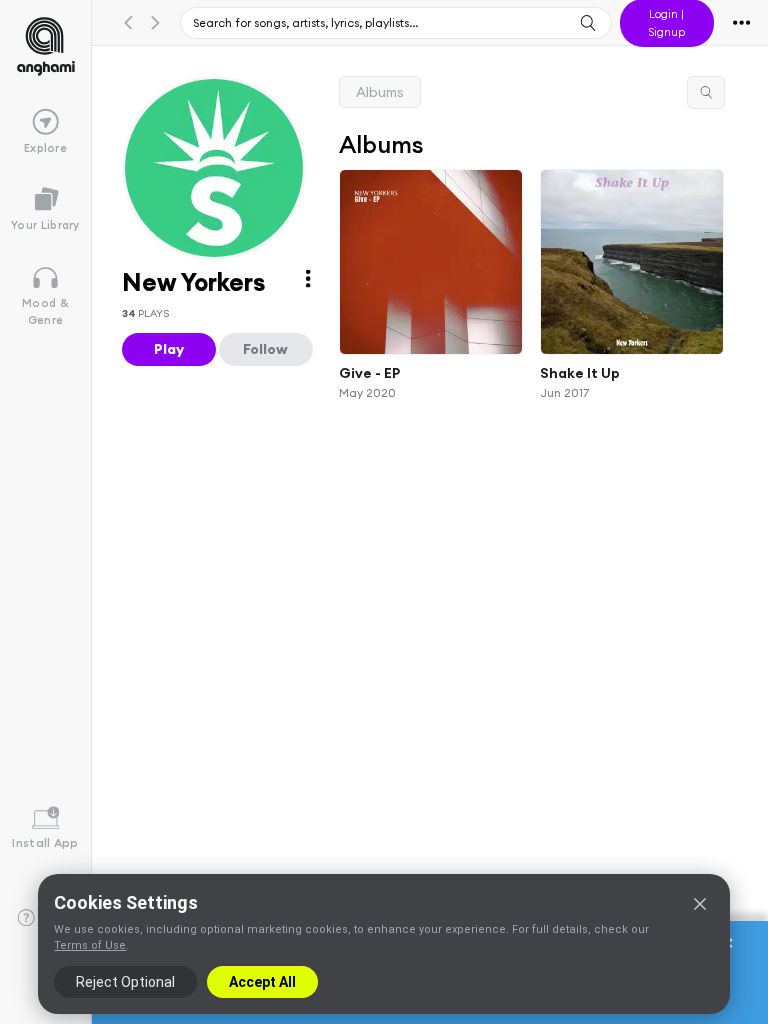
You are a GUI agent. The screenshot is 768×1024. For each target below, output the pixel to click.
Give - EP (369, 373)
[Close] (700, 904)
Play (169, 349)
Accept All (262, 982)
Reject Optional (125, 982)
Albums (380, 92)
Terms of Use (90, 945)
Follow (265, 349)
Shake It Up (580, 373)
